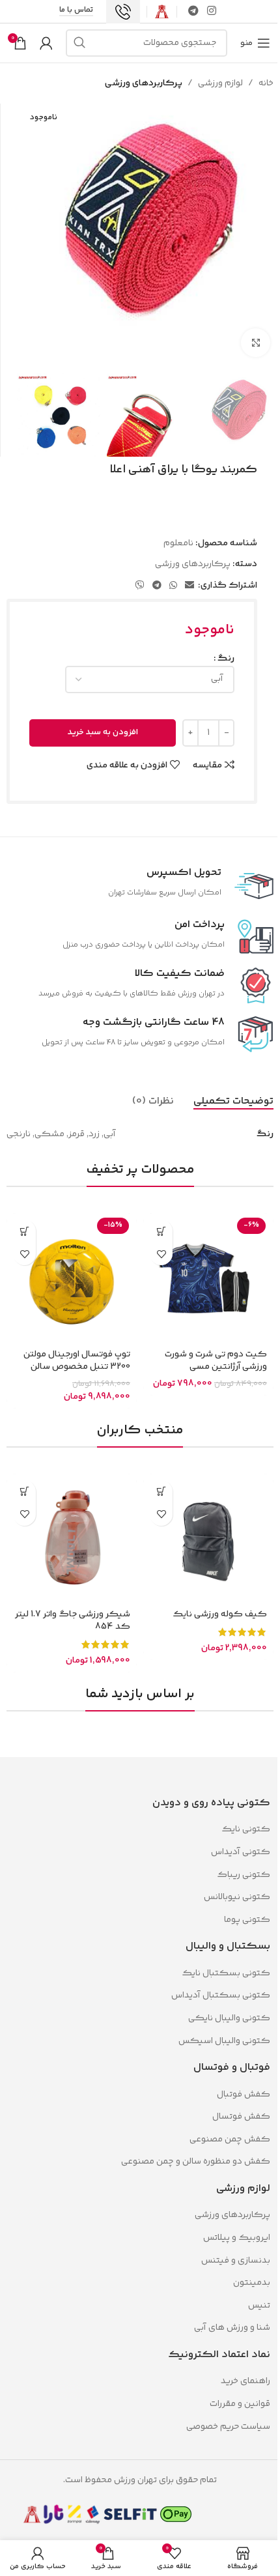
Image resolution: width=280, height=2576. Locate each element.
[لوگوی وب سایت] (162, 12)
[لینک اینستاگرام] (212, 11)
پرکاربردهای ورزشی (144, 83)
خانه (266, 83)
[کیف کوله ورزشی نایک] (208, 1539)
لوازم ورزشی (220, 83)
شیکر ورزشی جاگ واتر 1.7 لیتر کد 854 (73, 1621)
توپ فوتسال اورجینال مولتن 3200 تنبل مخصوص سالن (77, 1361)
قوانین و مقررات (239, 2404)
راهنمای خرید (245, 2381)
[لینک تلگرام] (193, 11)
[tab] (233, 1102)
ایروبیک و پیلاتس (237, 2238)
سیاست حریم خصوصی (228, 2427)
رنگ (226, 659)
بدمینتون (252, 2283)
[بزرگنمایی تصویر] (256, 343)
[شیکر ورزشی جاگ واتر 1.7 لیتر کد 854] (72, 1539)
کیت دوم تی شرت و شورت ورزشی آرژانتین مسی (216, 1361)
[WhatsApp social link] (173, 586)
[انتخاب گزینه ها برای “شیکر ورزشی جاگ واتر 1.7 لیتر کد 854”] (24, 1492)
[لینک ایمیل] (189, 586)
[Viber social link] (140, 586)
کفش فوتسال (241, 2117)
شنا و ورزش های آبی (232, 2328)
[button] (24, 1231)
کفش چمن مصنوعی (230, 2140)
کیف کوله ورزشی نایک (220, 1614)
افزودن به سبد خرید (103, 732)
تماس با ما (76, 11)
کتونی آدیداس (241, 1852)
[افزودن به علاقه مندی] (161, 1254)
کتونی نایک (246, 1829)
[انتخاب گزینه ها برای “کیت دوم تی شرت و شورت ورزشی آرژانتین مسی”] (161, 1231)
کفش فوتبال (244, 2095)
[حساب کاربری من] (46, 43)
